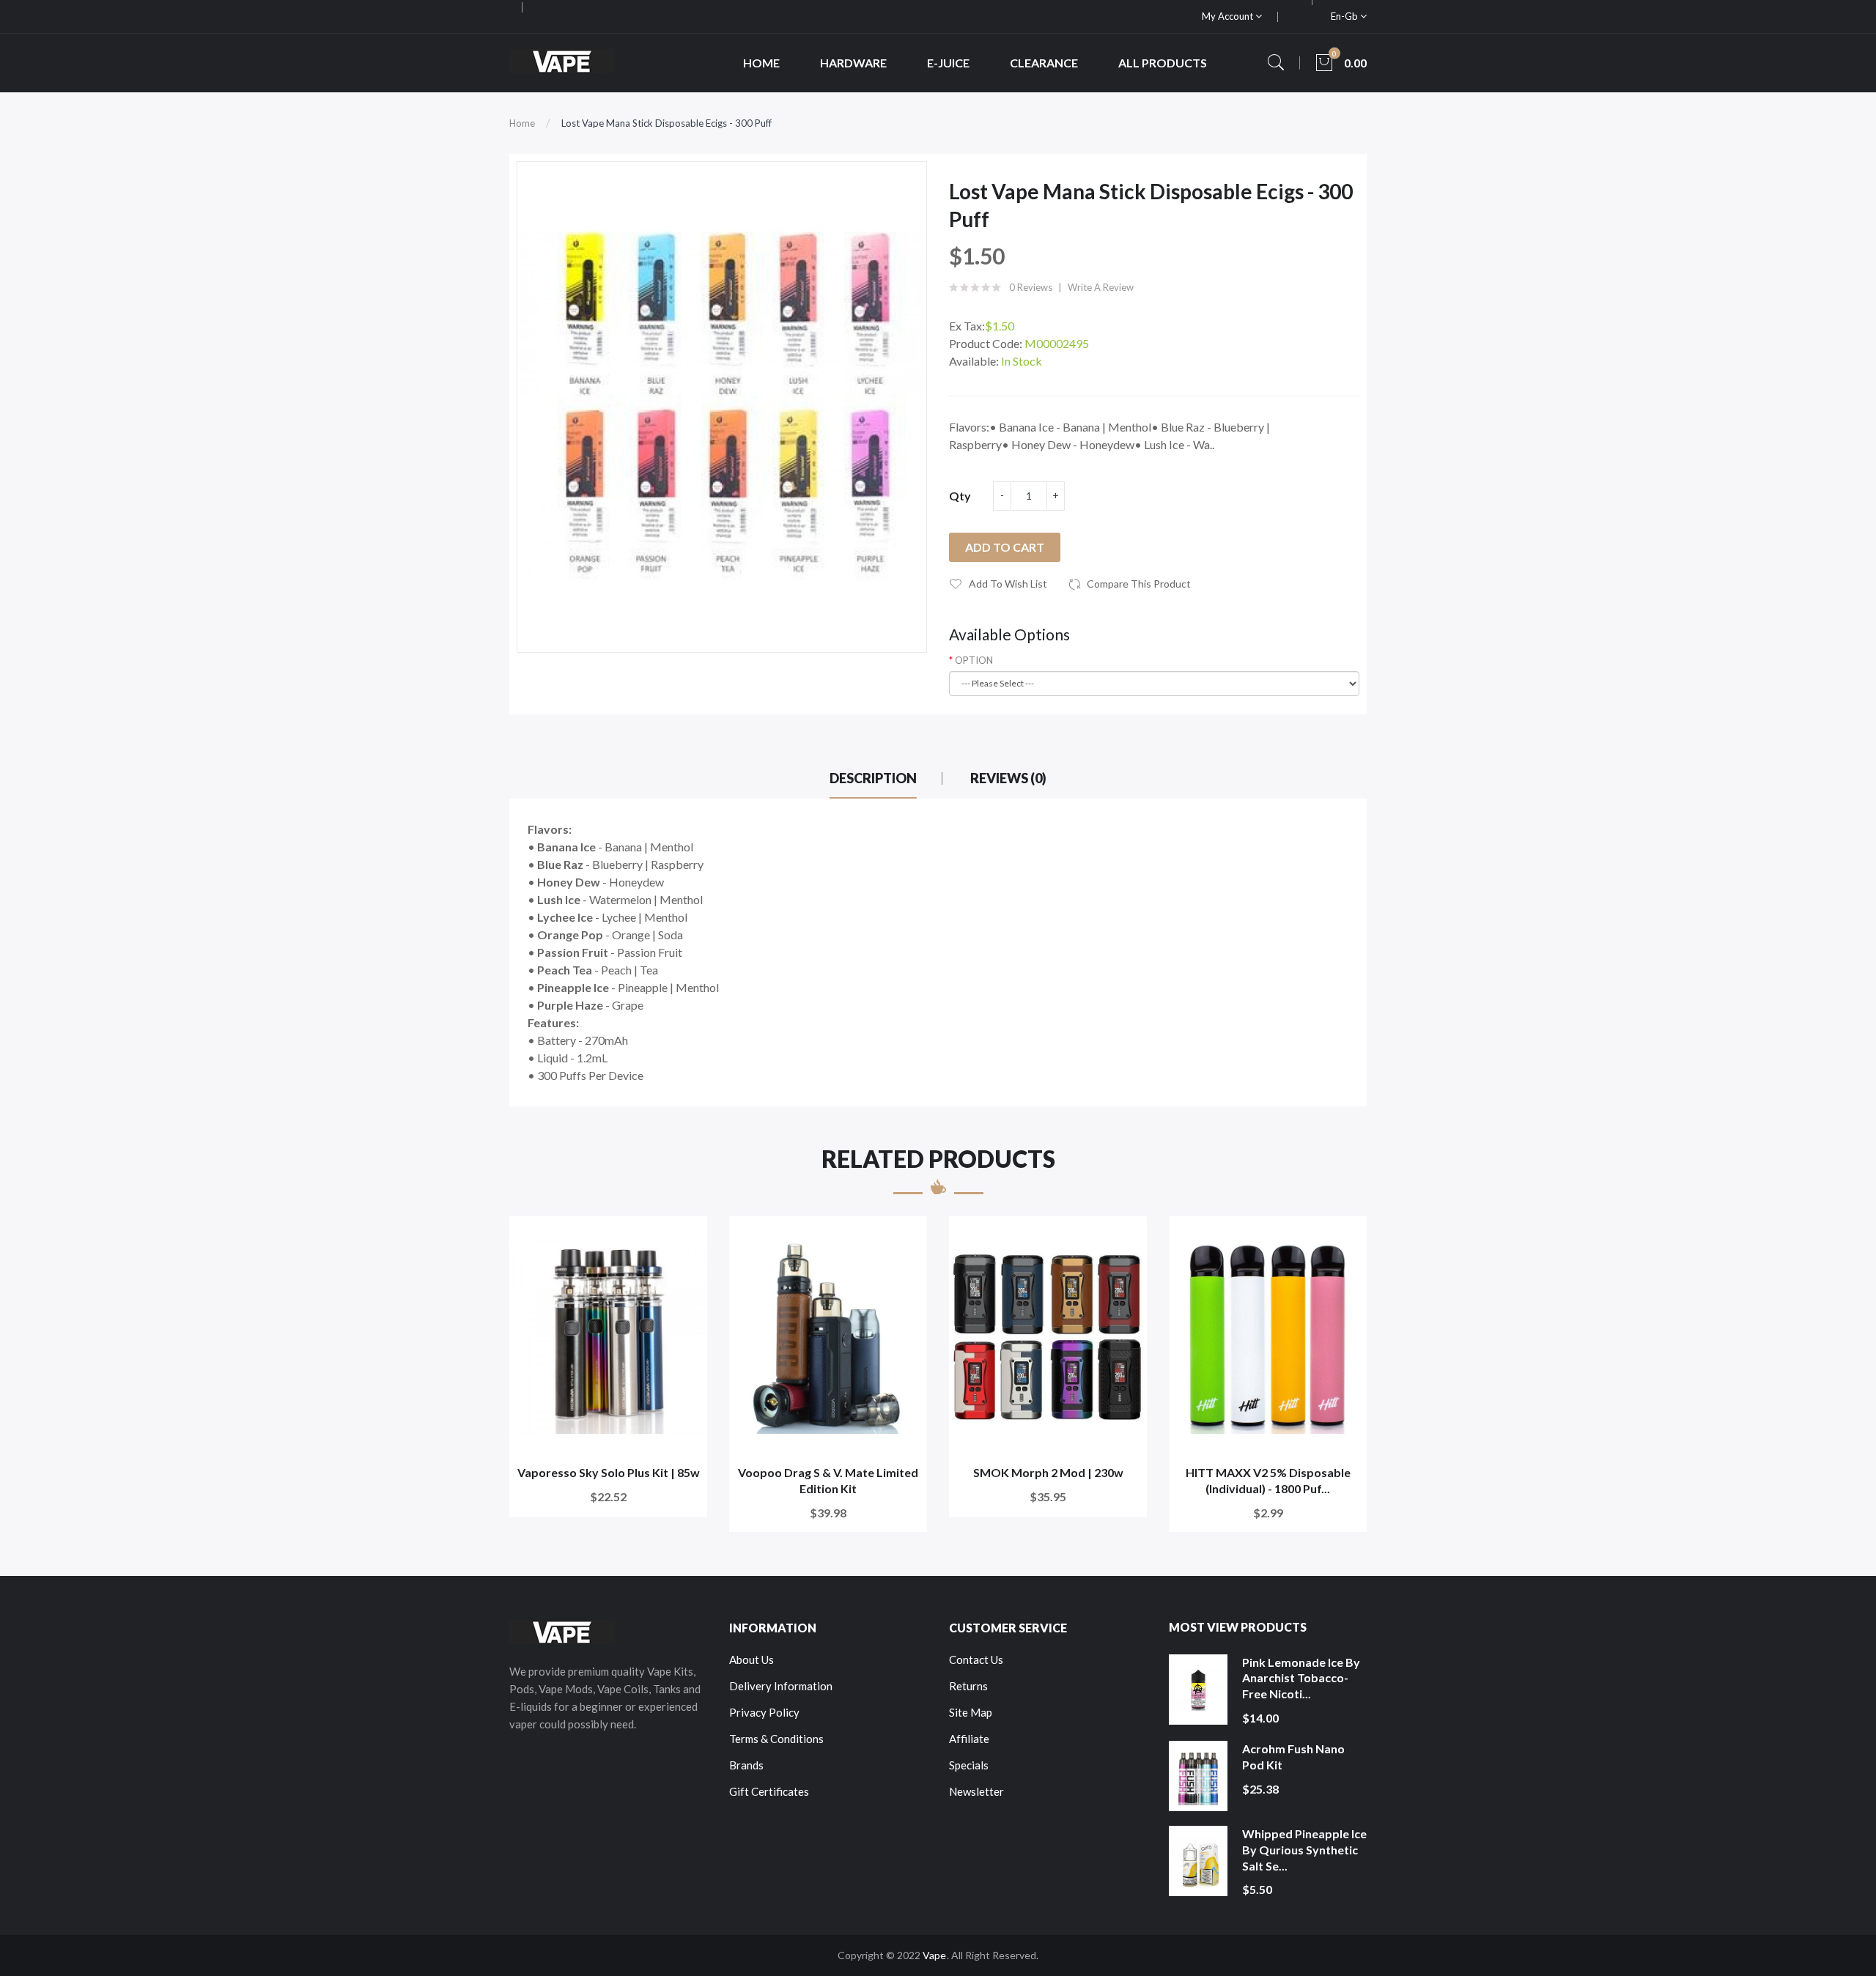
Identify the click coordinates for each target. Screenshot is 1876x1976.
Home (522, 123)
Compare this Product (1139, 584)
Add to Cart (1005, 547)
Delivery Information (781, 1686)
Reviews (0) (1008, 778)
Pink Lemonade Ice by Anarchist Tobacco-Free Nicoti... (1301, 1678)
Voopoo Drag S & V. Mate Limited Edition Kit (828, 1480)
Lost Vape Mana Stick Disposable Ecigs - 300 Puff (666, 123)
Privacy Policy (764, 1712)
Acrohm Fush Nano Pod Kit (1293, 1757)
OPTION (974, 660)
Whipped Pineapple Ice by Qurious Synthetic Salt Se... (1304, 1849)
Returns (968, 1686)
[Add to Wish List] (686, 1237)
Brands (746, 1765)
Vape (934, 1955)
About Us (751, 1659)
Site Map (971, 1712)
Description (873, 778)
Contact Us (976, 1659)
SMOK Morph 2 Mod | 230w (1048, 1472)
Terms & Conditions (776, 1739)
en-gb (1345, 16)
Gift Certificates (769, 1791)
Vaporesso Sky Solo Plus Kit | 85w (609, 1472)
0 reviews (1031, 287)
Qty (960, 496)
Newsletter (976, 1791)
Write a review (1101, 287)
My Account (1229, 16)
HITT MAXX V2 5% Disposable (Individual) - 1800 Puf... (1268, 1480)
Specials (969, 1765)
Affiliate (969, 1739)
